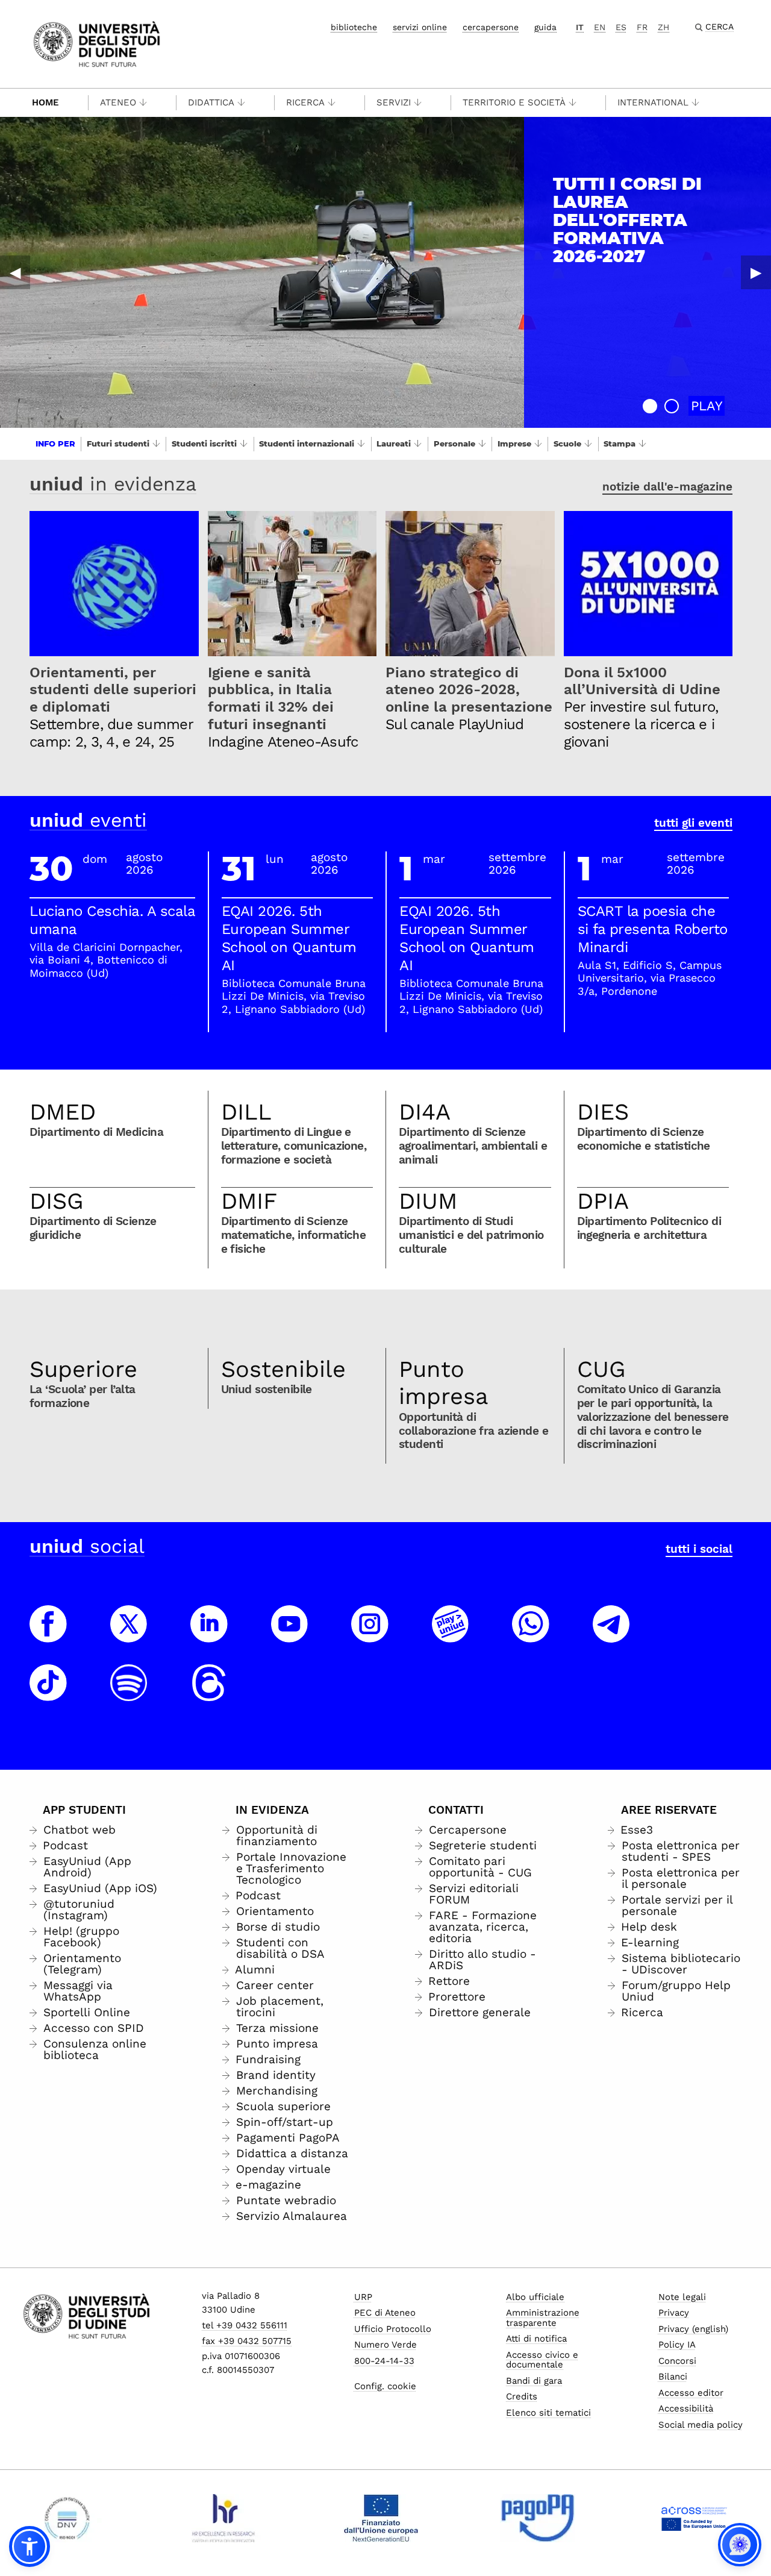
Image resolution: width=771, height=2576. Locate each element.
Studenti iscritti (204, 443)
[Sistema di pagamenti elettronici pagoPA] (538, 2518)
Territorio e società (514, 102)
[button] (650, 406)
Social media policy (701, 2425)
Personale (454, 443)
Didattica (211, 102)
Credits (522, 2396)
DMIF (249, 1201)
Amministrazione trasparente (543, 2318)
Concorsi (677, 2361)
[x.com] (129, 1635)
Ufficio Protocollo (393, 2329)
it (580, 27)
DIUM (428, 1201)
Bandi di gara (534, 2381)
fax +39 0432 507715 (247, 2341)
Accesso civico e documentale (542, 2360)
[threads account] (209, 1694)
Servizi (394, 102)
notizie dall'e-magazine (667, 487)
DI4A (425, 1112)
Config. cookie (385, 2386)
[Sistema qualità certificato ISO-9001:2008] (67, 2518)
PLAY (707, 406)
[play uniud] (451, 1635)
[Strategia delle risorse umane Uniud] (224, 2518)
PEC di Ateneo (385, 2313)
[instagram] (370, 1635)
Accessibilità (686, 2408)
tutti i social (699, 1549)
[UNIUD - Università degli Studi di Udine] (97, 43)
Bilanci (673, 2377)
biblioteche (354, 27)
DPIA (603, 1201)
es (621, 27)
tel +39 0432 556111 (245, 2325)
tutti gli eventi (693, 823)
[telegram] (611, 1635)
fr (642, 27)
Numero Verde (385, 2345)
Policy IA (677, 2345)
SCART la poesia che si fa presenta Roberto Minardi (653, 929)
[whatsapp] (531, 1635)
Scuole (567, 443)
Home (45, 102)
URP (363, 2297)
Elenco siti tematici (548, 2413)
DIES (603, 1112)
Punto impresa (444, 1383)
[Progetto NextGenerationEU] (381, 2518)
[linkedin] (209, 1635)
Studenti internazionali (307, 443)
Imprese (514, 443)
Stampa (620, 443)
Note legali (682, 2297)
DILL (246, 1112)
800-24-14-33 (384, 2361)
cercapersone (491, 27)
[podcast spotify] (129, 1694)
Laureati (394, 443)
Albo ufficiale (535, 2297)
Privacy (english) (693, 2329)
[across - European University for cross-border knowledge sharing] (694, 2518)
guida (545, 27)
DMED (63, 1112)
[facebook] (48, 1635)
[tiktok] (48, 1694)
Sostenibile (283, 1369)
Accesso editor (691, 2393)
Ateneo (118, 102)
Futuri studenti (118, 443)
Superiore (83, 1369)
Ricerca (305, 102)
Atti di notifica (536, 2339)
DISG (57, 1201)
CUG (601, 1369)
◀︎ (15, 272)
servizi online (420, 27)
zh (663, 27)
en (600, 27)
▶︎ (756, 272)
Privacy (674, 2313)
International (653, 102)
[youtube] (290, 1635)
